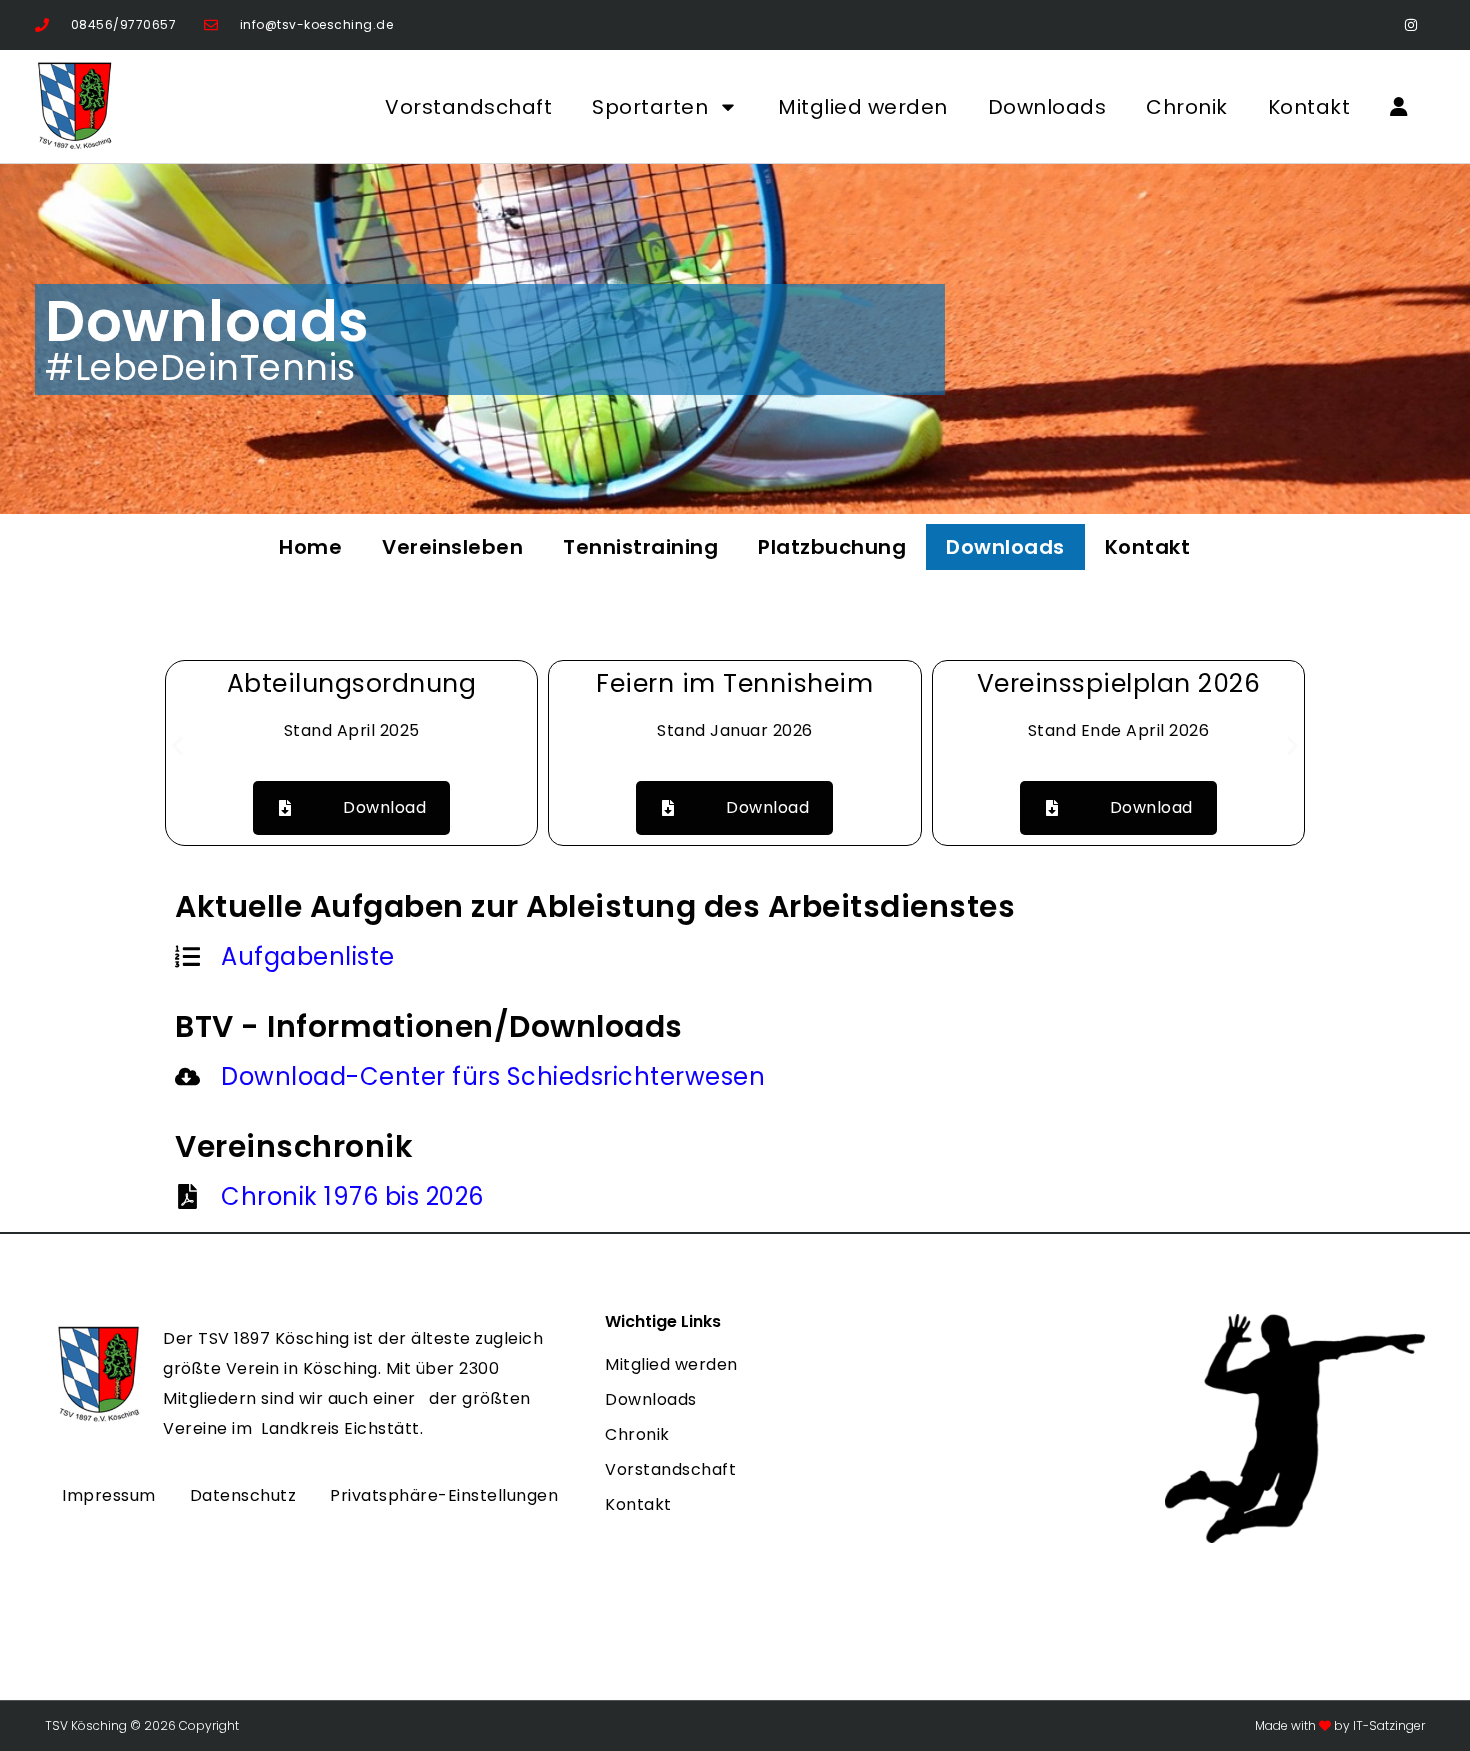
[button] (177, 746)
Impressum (109, 1495)
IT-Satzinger (1387, 1725)
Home (310, 547)
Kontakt (1309, 107)
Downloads (1047, 107)
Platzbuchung (832, 547)
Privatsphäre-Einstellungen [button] (444, 1495)
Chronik (1187, 107)
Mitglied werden (863, 107)
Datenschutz (243, 1495)
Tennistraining (640, 547)
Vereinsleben (452, 547)
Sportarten (650, 107)
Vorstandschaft (468, 107)
